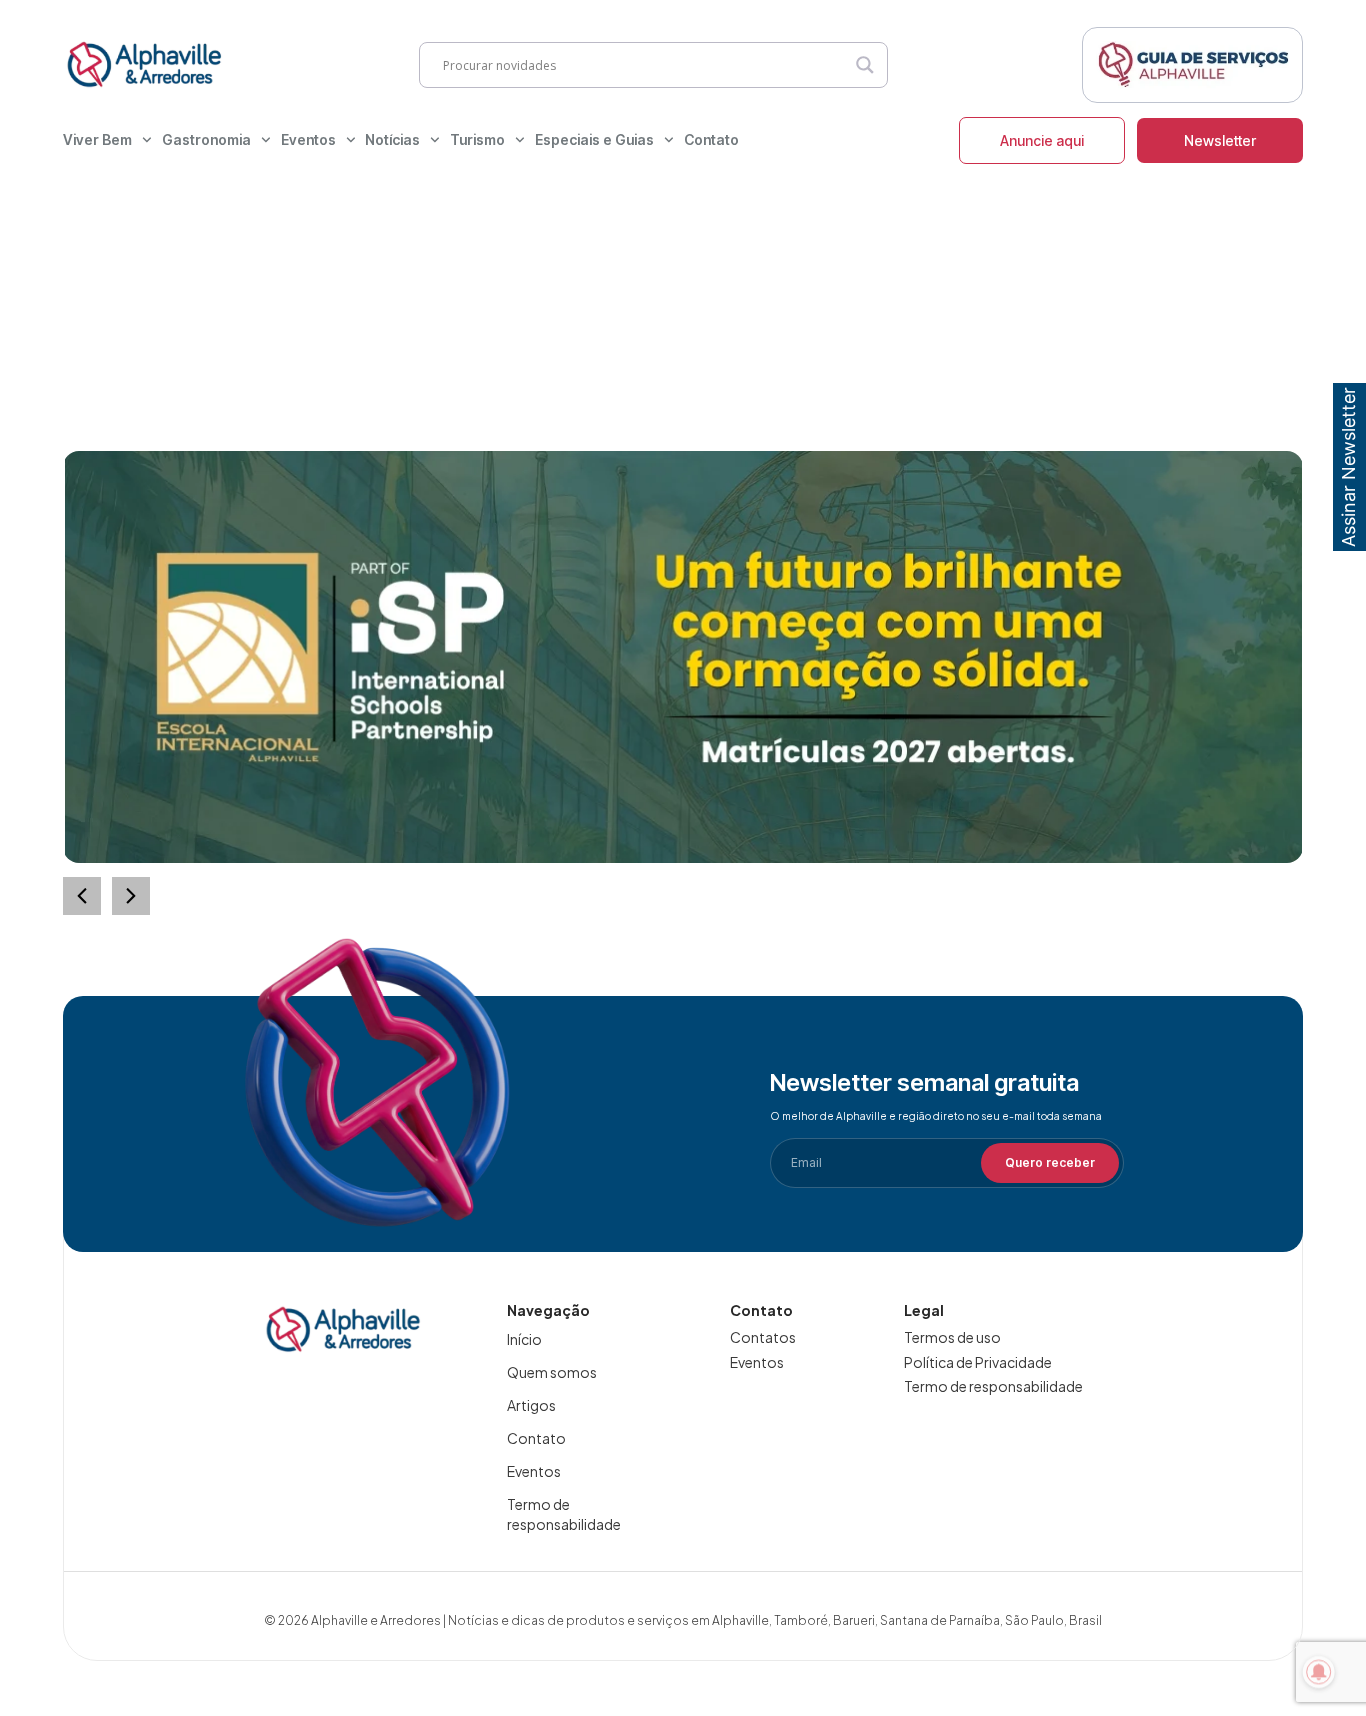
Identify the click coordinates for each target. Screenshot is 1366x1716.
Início (524, 1339)
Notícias (392, 139)
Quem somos (552, 1372)
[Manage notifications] (1319, 1672)
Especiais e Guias (594, 139)
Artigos (531, 1405)
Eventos (308, 139)
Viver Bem (97, 139)
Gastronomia (206, 139)
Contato (711, 139)
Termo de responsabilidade (564, 1514)
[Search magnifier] (865, 65)
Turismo (477, 139)
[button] (131, 896)
